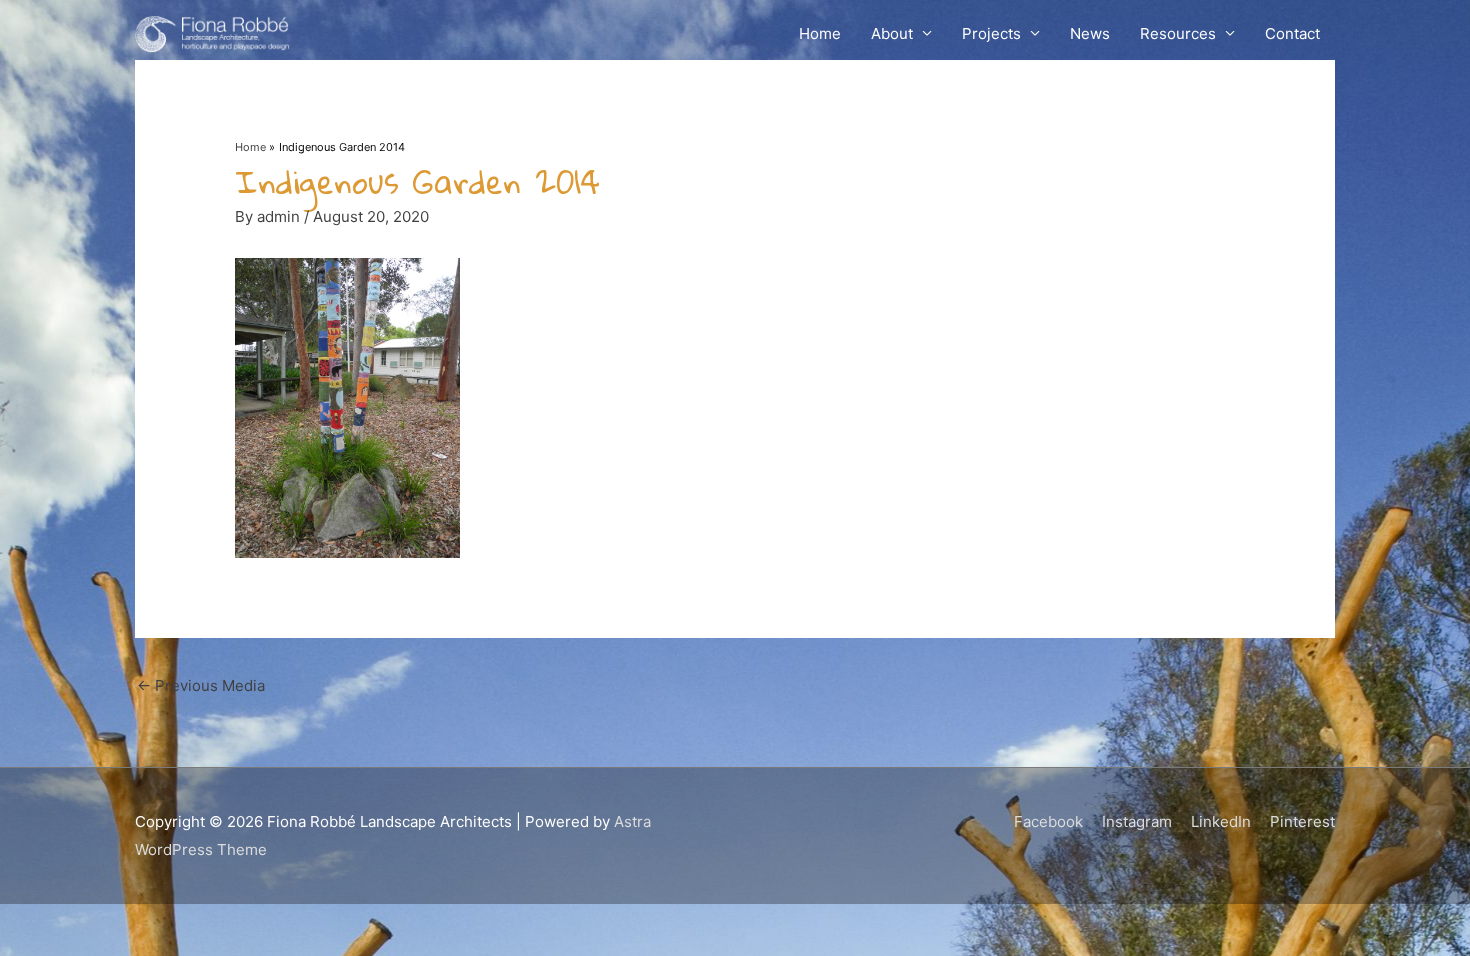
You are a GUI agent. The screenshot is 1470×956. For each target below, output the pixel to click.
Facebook (1048, 821)
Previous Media (201, 685)
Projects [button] (991, 33)
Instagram (1137, 821)
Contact (1292, 33)
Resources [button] (1178, 33)
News (1090, 33)
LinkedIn (1221, 821)
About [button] (892, 33)
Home (820, 33)
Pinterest (1302, 821)
